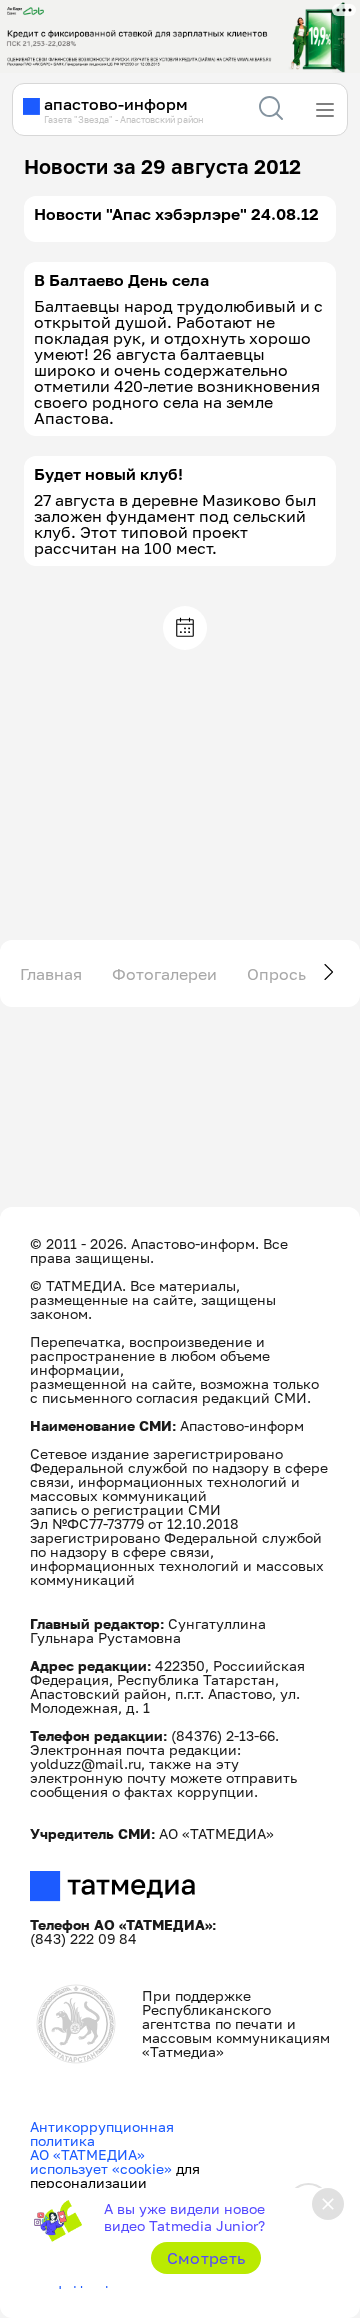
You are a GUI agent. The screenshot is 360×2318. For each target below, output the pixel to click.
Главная (51, 974)
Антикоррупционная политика (102, 2133)
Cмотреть (206, 2258)
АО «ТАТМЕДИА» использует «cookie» (101, 2161)
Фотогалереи (164, 974)
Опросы (278, 974)
